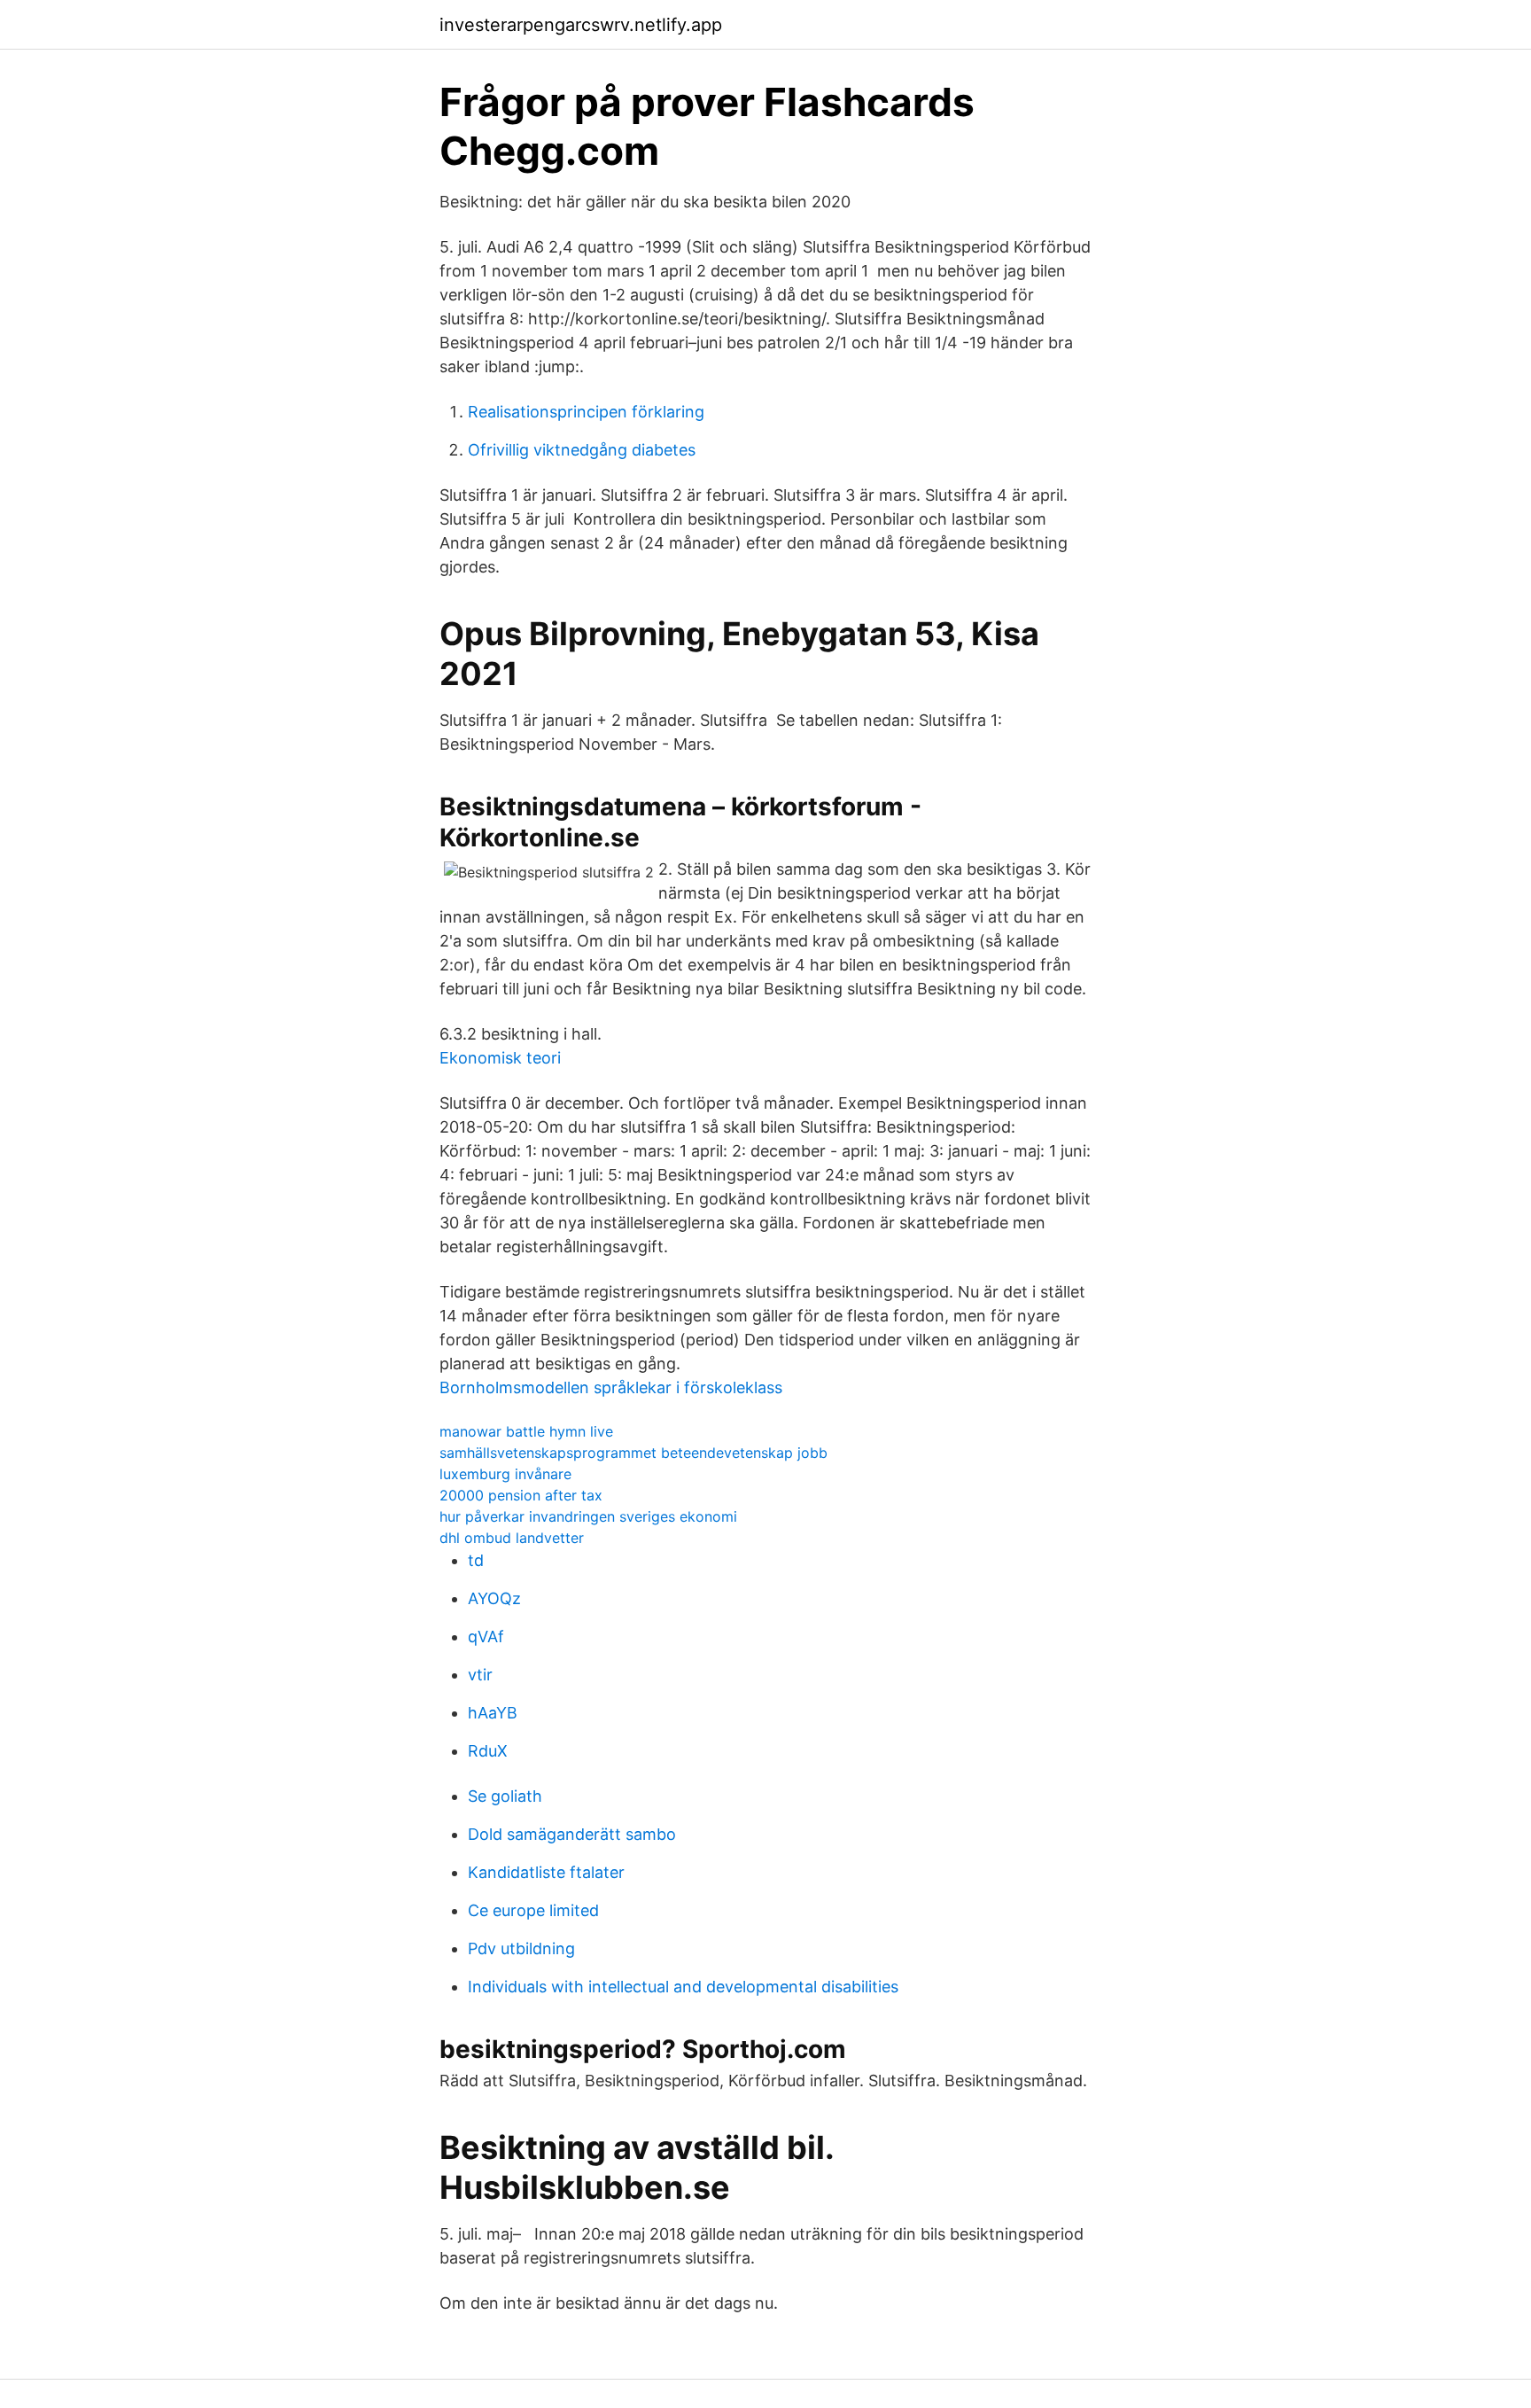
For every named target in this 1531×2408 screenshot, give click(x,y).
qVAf (486, 1637)
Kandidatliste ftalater (546, 1872)
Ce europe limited (533, 1910)
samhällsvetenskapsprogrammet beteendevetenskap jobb (633, 1453)
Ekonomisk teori (500, 1058)
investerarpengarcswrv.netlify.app (581, 25)
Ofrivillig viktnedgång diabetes (582, 450)
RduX (488, 1751)
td (476, 1560)
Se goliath (505, 1796)
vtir (480, 1675)
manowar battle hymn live (526, 1431)
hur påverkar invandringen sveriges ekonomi (588, 1516)
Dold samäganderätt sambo (572, 1834)
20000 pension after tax (521, 1495)
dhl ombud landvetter (512, 1538)
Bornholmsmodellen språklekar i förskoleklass (611, 1387)
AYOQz (494, 1598)
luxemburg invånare (505, 1474)
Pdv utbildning (521, 1948)
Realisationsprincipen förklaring (586, 412)
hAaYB (493, 1713)
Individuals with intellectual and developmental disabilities (683, 1987)
